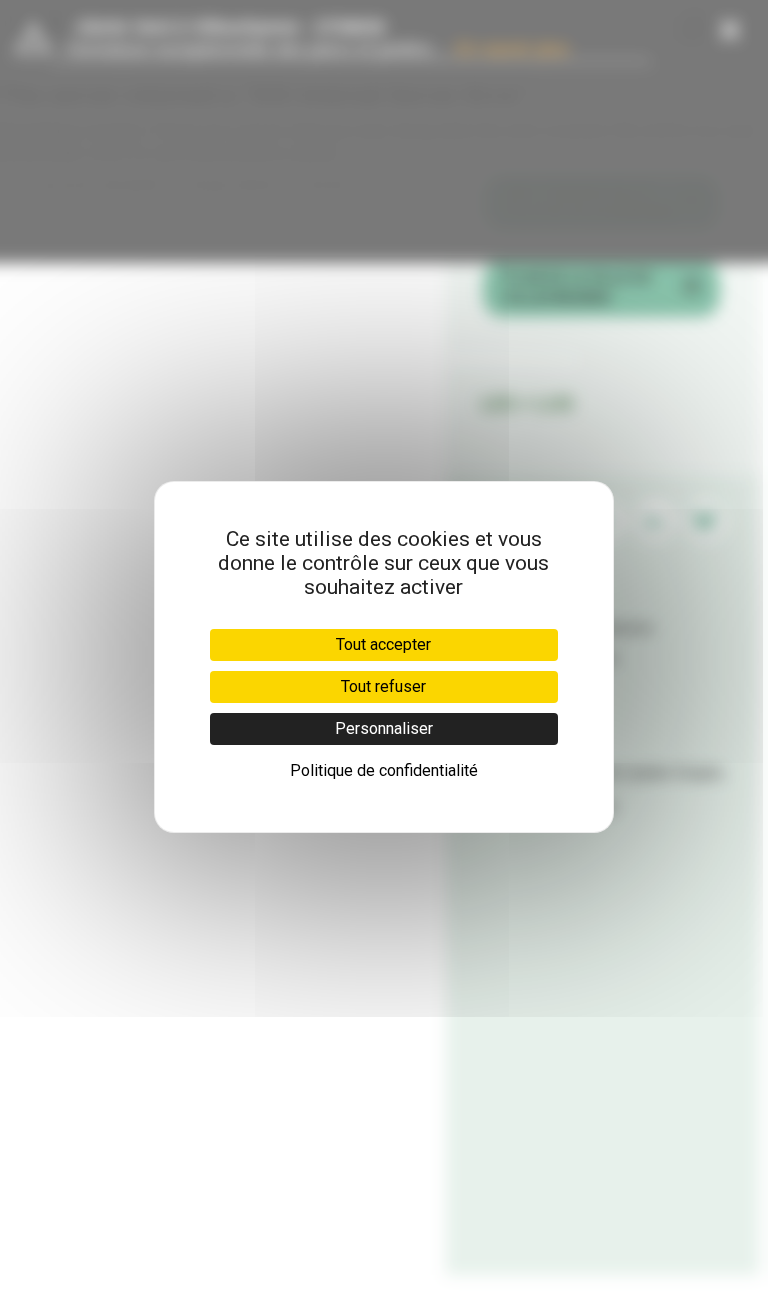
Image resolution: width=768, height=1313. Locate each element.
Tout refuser (383, 686)
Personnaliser (384, 728)
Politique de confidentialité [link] (384, 770)
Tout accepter (383, 644)
